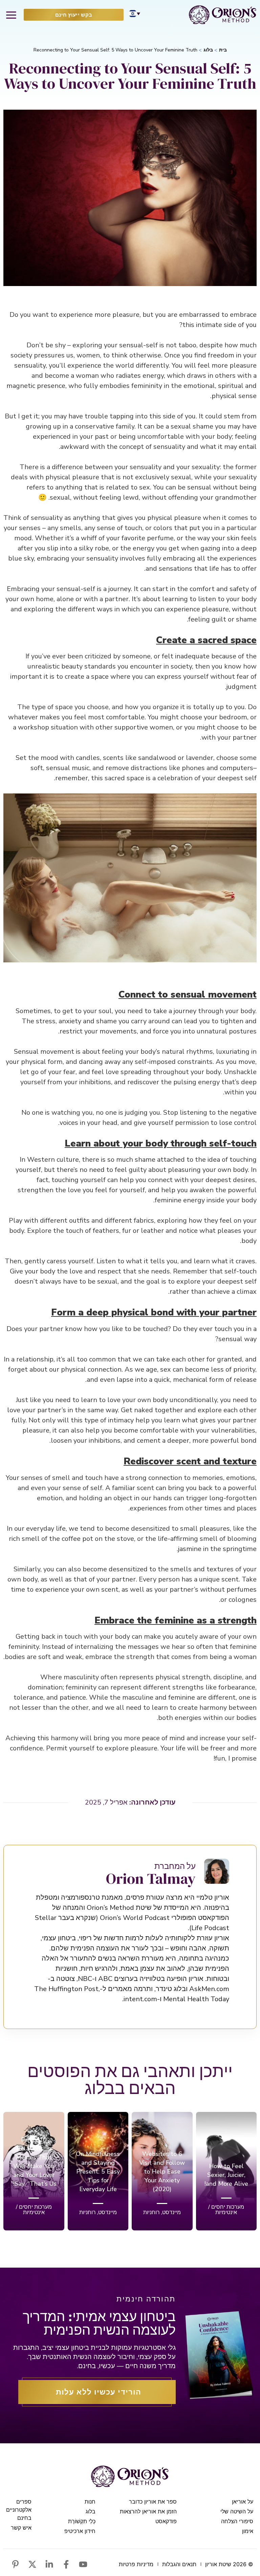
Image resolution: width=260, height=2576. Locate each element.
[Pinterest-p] (15, 2564)
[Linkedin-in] (49, 2564)
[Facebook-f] (66, 2564)
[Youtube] (83, 2564)
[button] (11, 15)
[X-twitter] (32, 2564)
